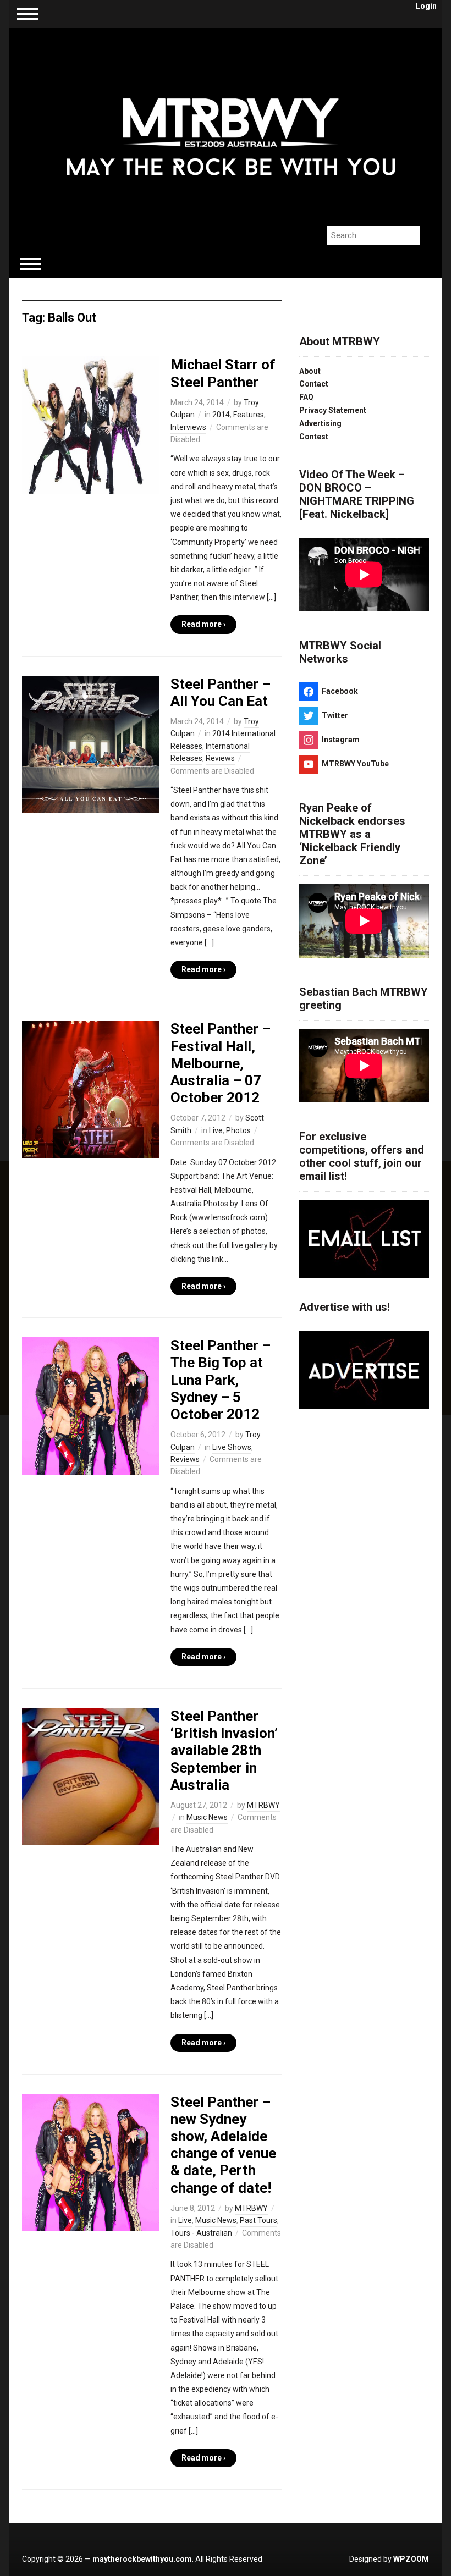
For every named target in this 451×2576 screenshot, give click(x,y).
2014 (221, 415)
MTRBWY (263, 1805)
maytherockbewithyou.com (142, 2559)
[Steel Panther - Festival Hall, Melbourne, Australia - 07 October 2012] (91, 1089)
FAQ (306, 397)
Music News (207, 1817)
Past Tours (258, 2220)
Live (216, 1130)
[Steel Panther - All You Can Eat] (91, 743)
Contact (314, 384)
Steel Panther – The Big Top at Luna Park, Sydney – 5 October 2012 (221, 1380)
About (310, 371)
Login (426, 6)
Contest (314, 437)
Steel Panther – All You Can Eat (221, 693)
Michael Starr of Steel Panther (223, 373)
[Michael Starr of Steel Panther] (91, 424)
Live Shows (232, 1447)
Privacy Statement (333, 410)
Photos (238, 1130)
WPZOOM (411, 2559)
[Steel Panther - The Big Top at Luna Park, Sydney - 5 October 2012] (91, 1405)
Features (249, 415)
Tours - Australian (201, 2233)
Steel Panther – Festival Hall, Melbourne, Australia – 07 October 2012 (221, 1063)
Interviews (188, 427)
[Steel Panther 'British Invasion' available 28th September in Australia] (91, 1776)
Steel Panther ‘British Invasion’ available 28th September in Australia (224, 1750)
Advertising (320, 423)
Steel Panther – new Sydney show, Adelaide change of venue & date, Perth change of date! (223, 2145)
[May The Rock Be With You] (231, 121)
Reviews (220, 758)
